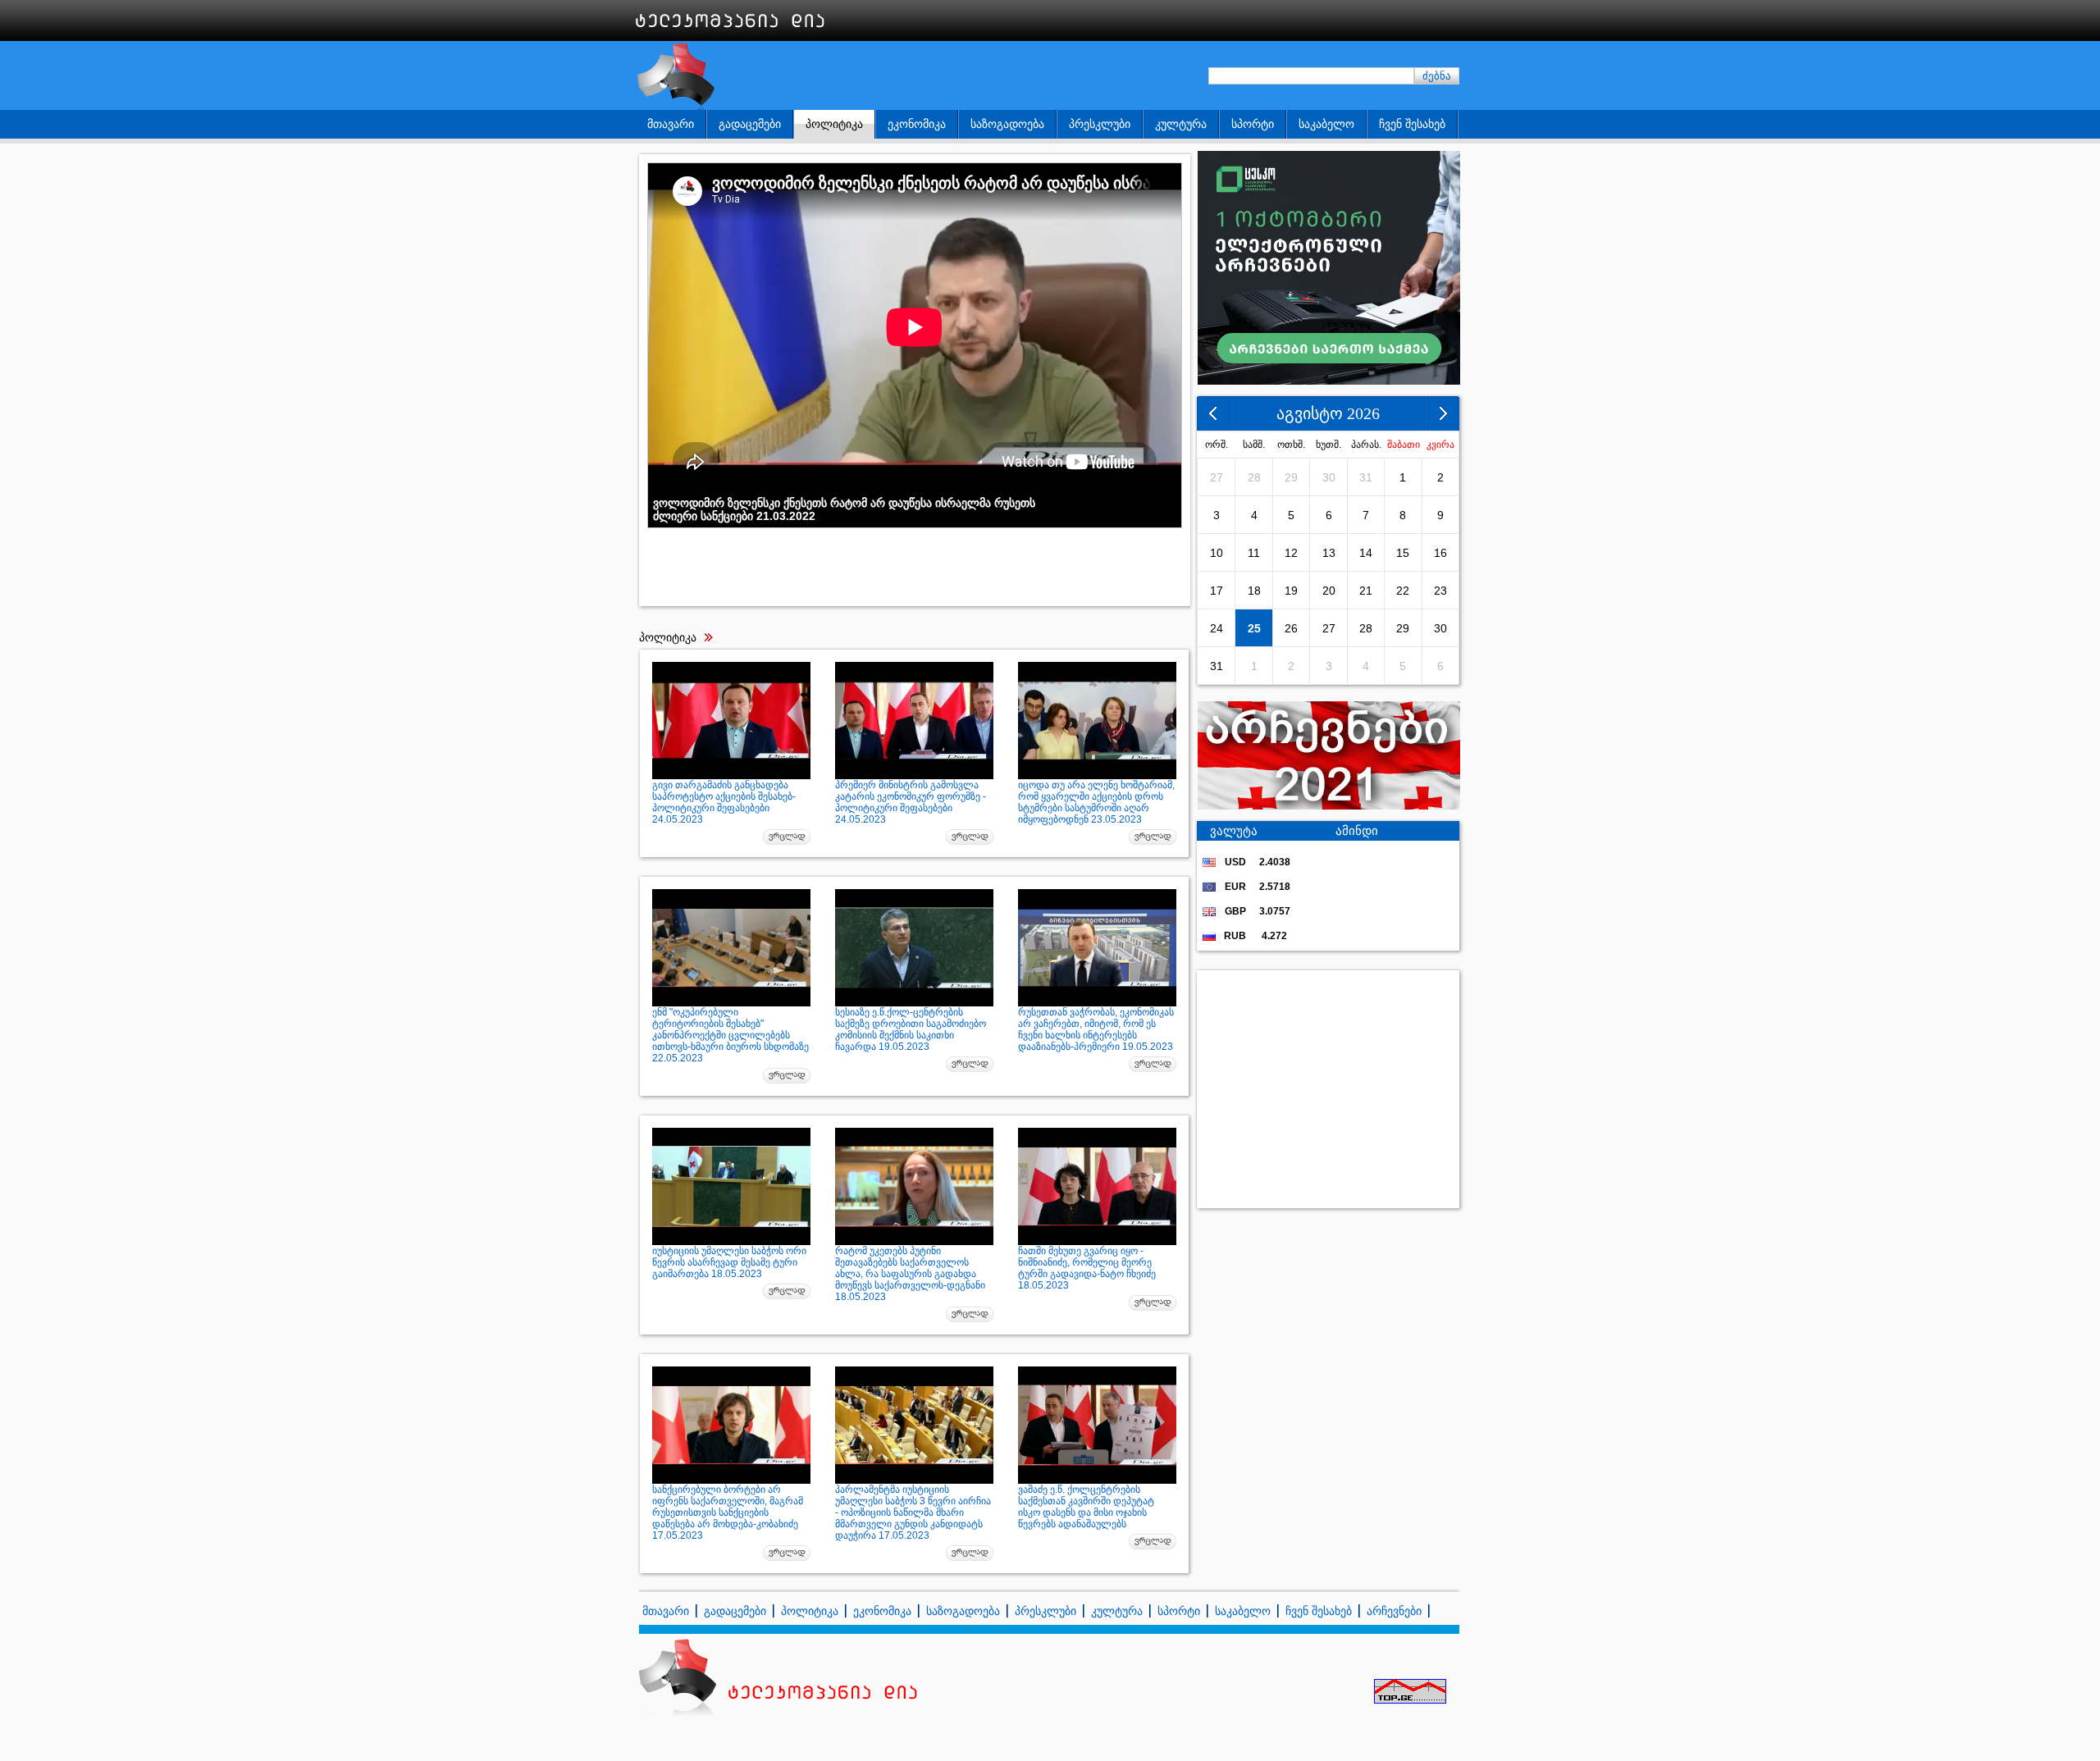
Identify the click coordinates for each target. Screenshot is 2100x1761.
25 (1254, 628)
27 (1217, 477)
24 (1217, 628)
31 (1366, 477)
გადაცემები (750, 124)
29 (1291, 477)
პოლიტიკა (834, 124)
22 (1403, 591)
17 (1217, 591)
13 (1329, 553)
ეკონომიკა (917, 124)
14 (1366, 553)
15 (1403, 553)
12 (1291, 553)
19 (1291, 591)
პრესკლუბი (1100, 124)
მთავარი (671, 124)
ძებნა (1437, 76)
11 (1254, 553)
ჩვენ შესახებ (1412, 124)
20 (1329, 591)
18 (1254, 591)
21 (1366, 591)
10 (1217, 553)
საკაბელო (1326, 124)
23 (1440, 591)
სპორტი (1253, 124)
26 (1291, 628)
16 (1440, 553)
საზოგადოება (1007, 124)
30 (1329, 477)
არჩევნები (1394, 1611)
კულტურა (1181, 124)
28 (1254, 477)
